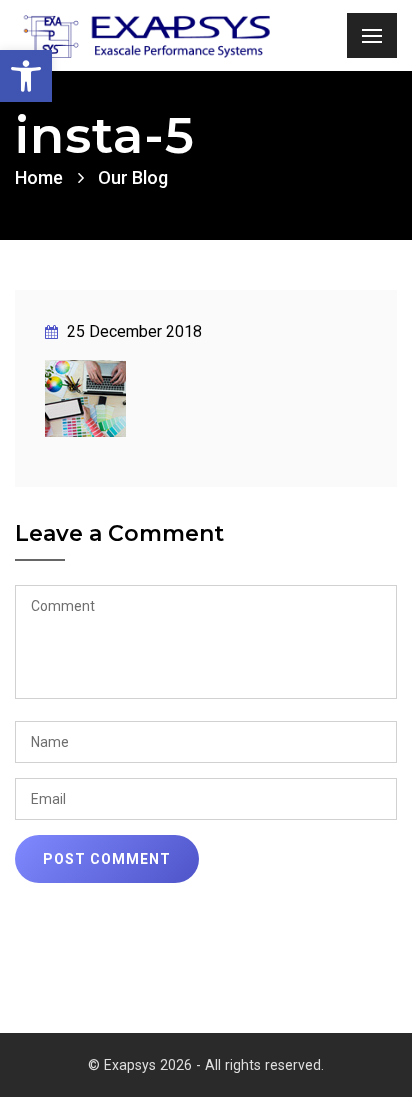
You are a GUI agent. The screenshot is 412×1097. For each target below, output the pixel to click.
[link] (26, 76)
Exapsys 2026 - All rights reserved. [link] (214, 1065)
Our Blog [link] (133, 177)
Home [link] (39, 177)
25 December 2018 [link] (132, 331)
